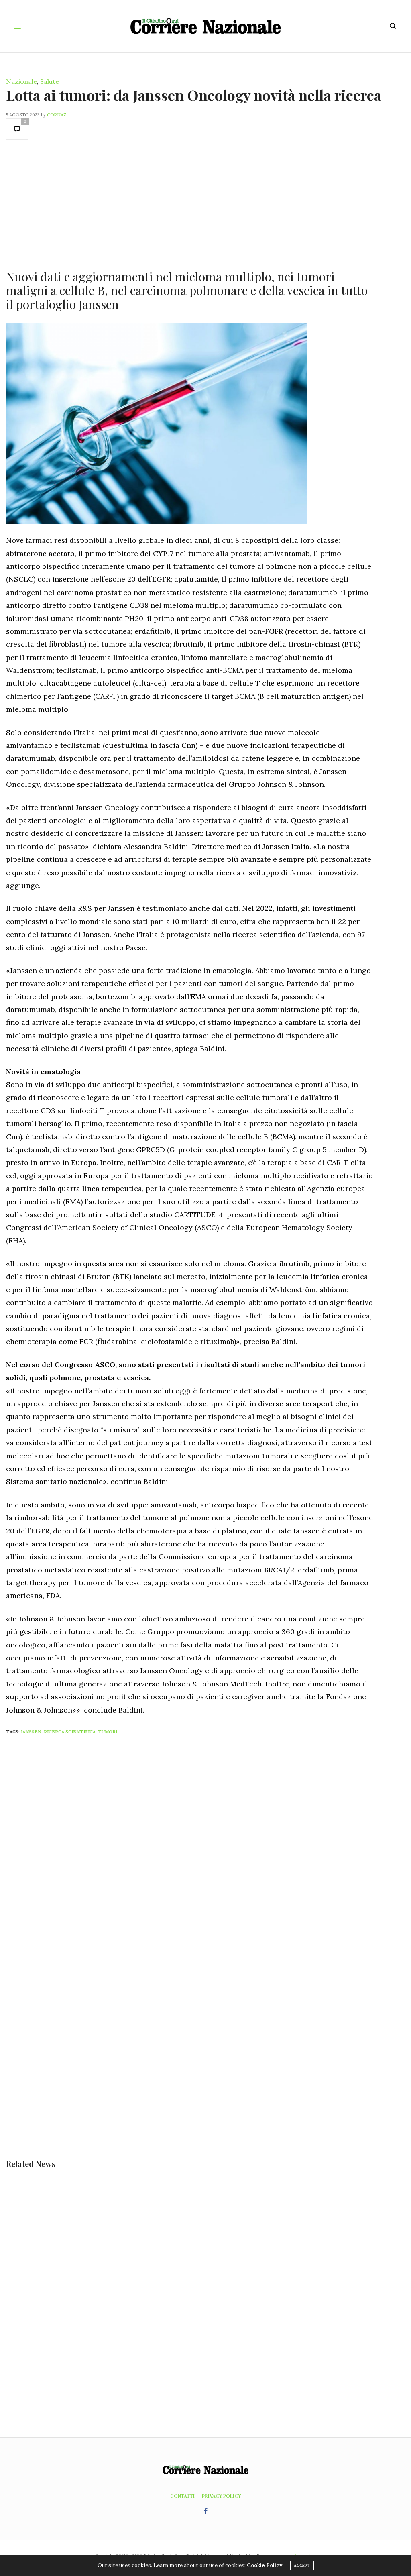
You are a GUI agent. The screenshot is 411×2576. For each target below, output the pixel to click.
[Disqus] (205, 1847)
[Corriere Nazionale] (205, 26)
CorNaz (57, 115)
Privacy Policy (221, 2496)
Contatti (182, 2496)
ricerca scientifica (70, 1732)
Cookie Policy (265, 2565)
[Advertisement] (189, 204)
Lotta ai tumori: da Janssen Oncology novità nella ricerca (194, 95)
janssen (31, 1732)
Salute (50, 81)
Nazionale (21, 81)
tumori (108, 1732)
